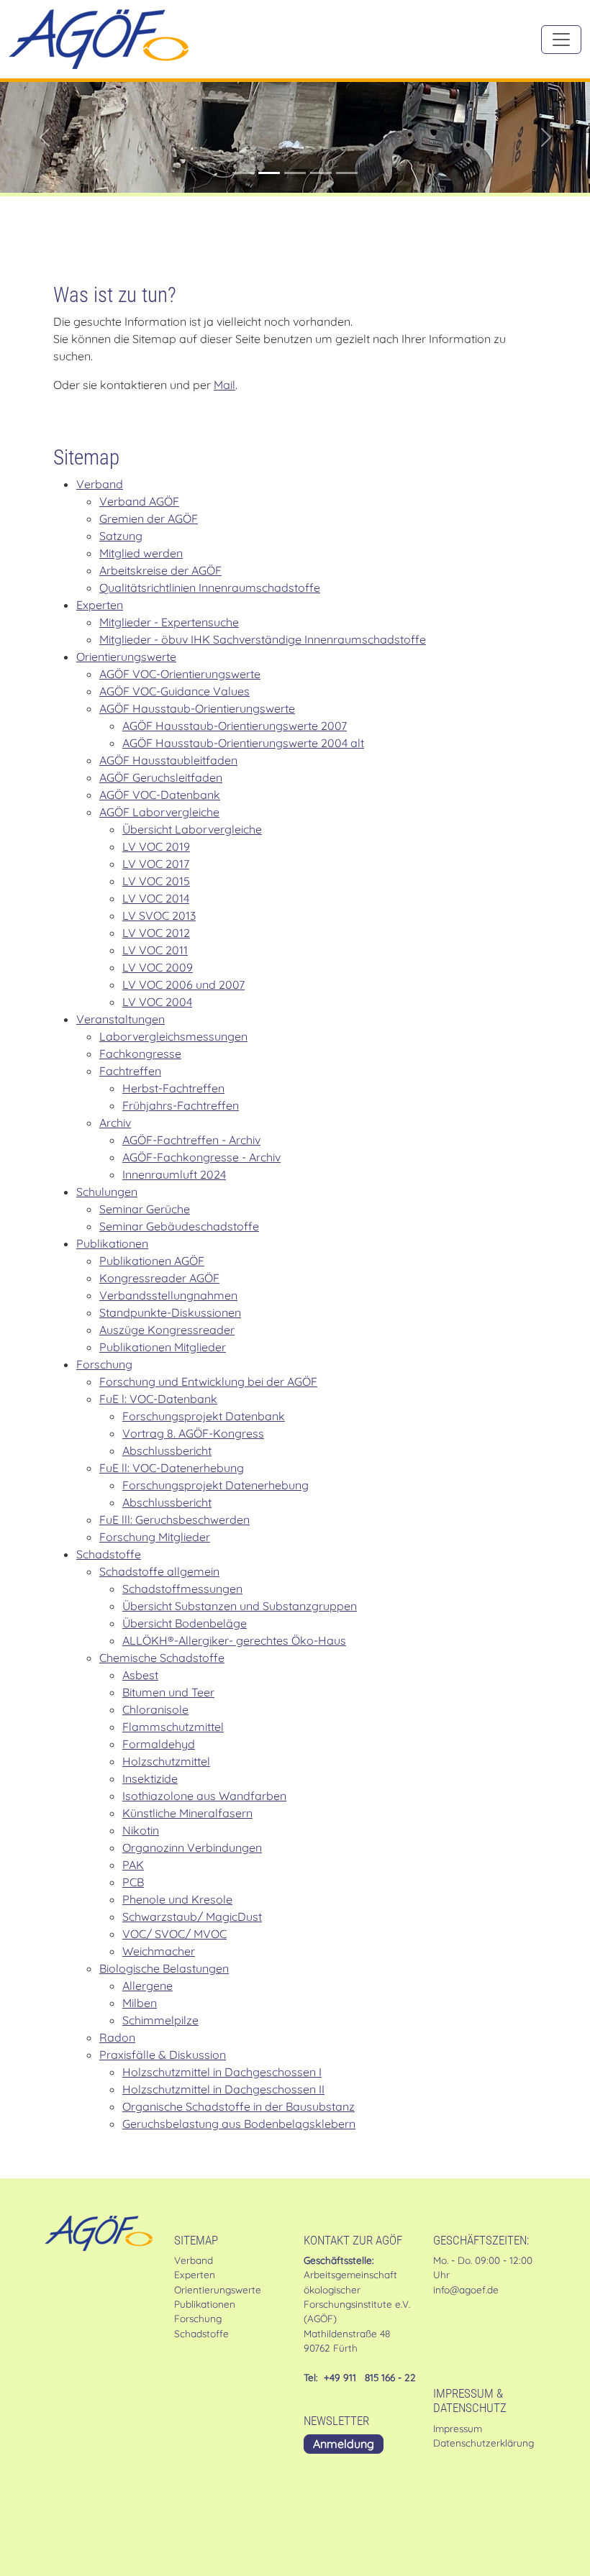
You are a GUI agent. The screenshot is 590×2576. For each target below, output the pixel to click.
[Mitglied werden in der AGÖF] (269, 173)
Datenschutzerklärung (484, 2443)
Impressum (458, 2428)
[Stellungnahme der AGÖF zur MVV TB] (347, 173)
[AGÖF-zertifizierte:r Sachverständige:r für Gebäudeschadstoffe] (295, 173)
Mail (224, 385)
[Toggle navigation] (561, 40)
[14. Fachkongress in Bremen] (243, 173)
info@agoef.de (466, 2289)
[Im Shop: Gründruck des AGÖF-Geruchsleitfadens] (321, 173)
